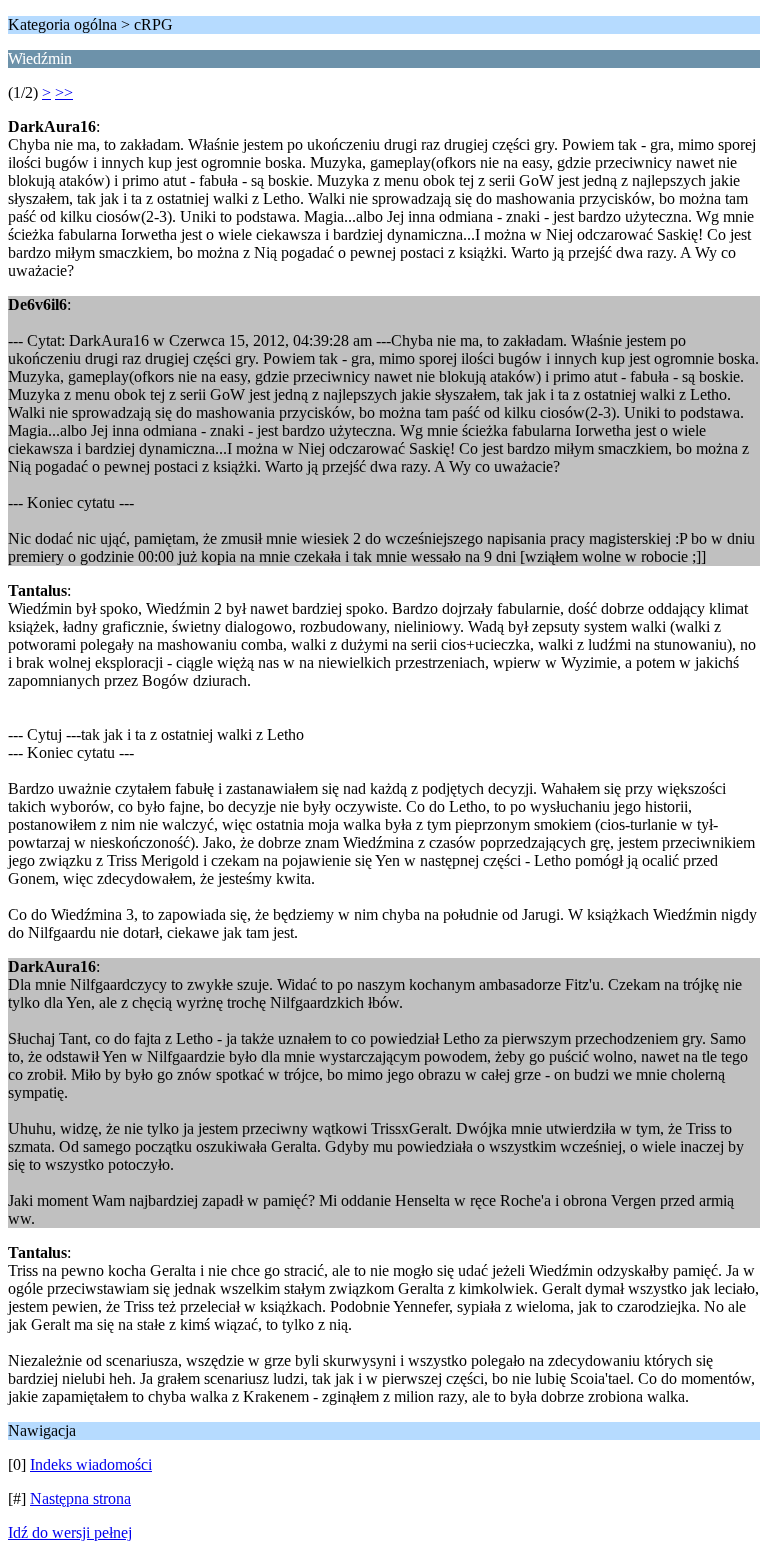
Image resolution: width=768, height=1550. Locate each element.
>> (64, 92)
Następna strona (80, 1498)
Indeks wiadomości (91, 1464)
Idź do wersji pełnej (70, 1532)
